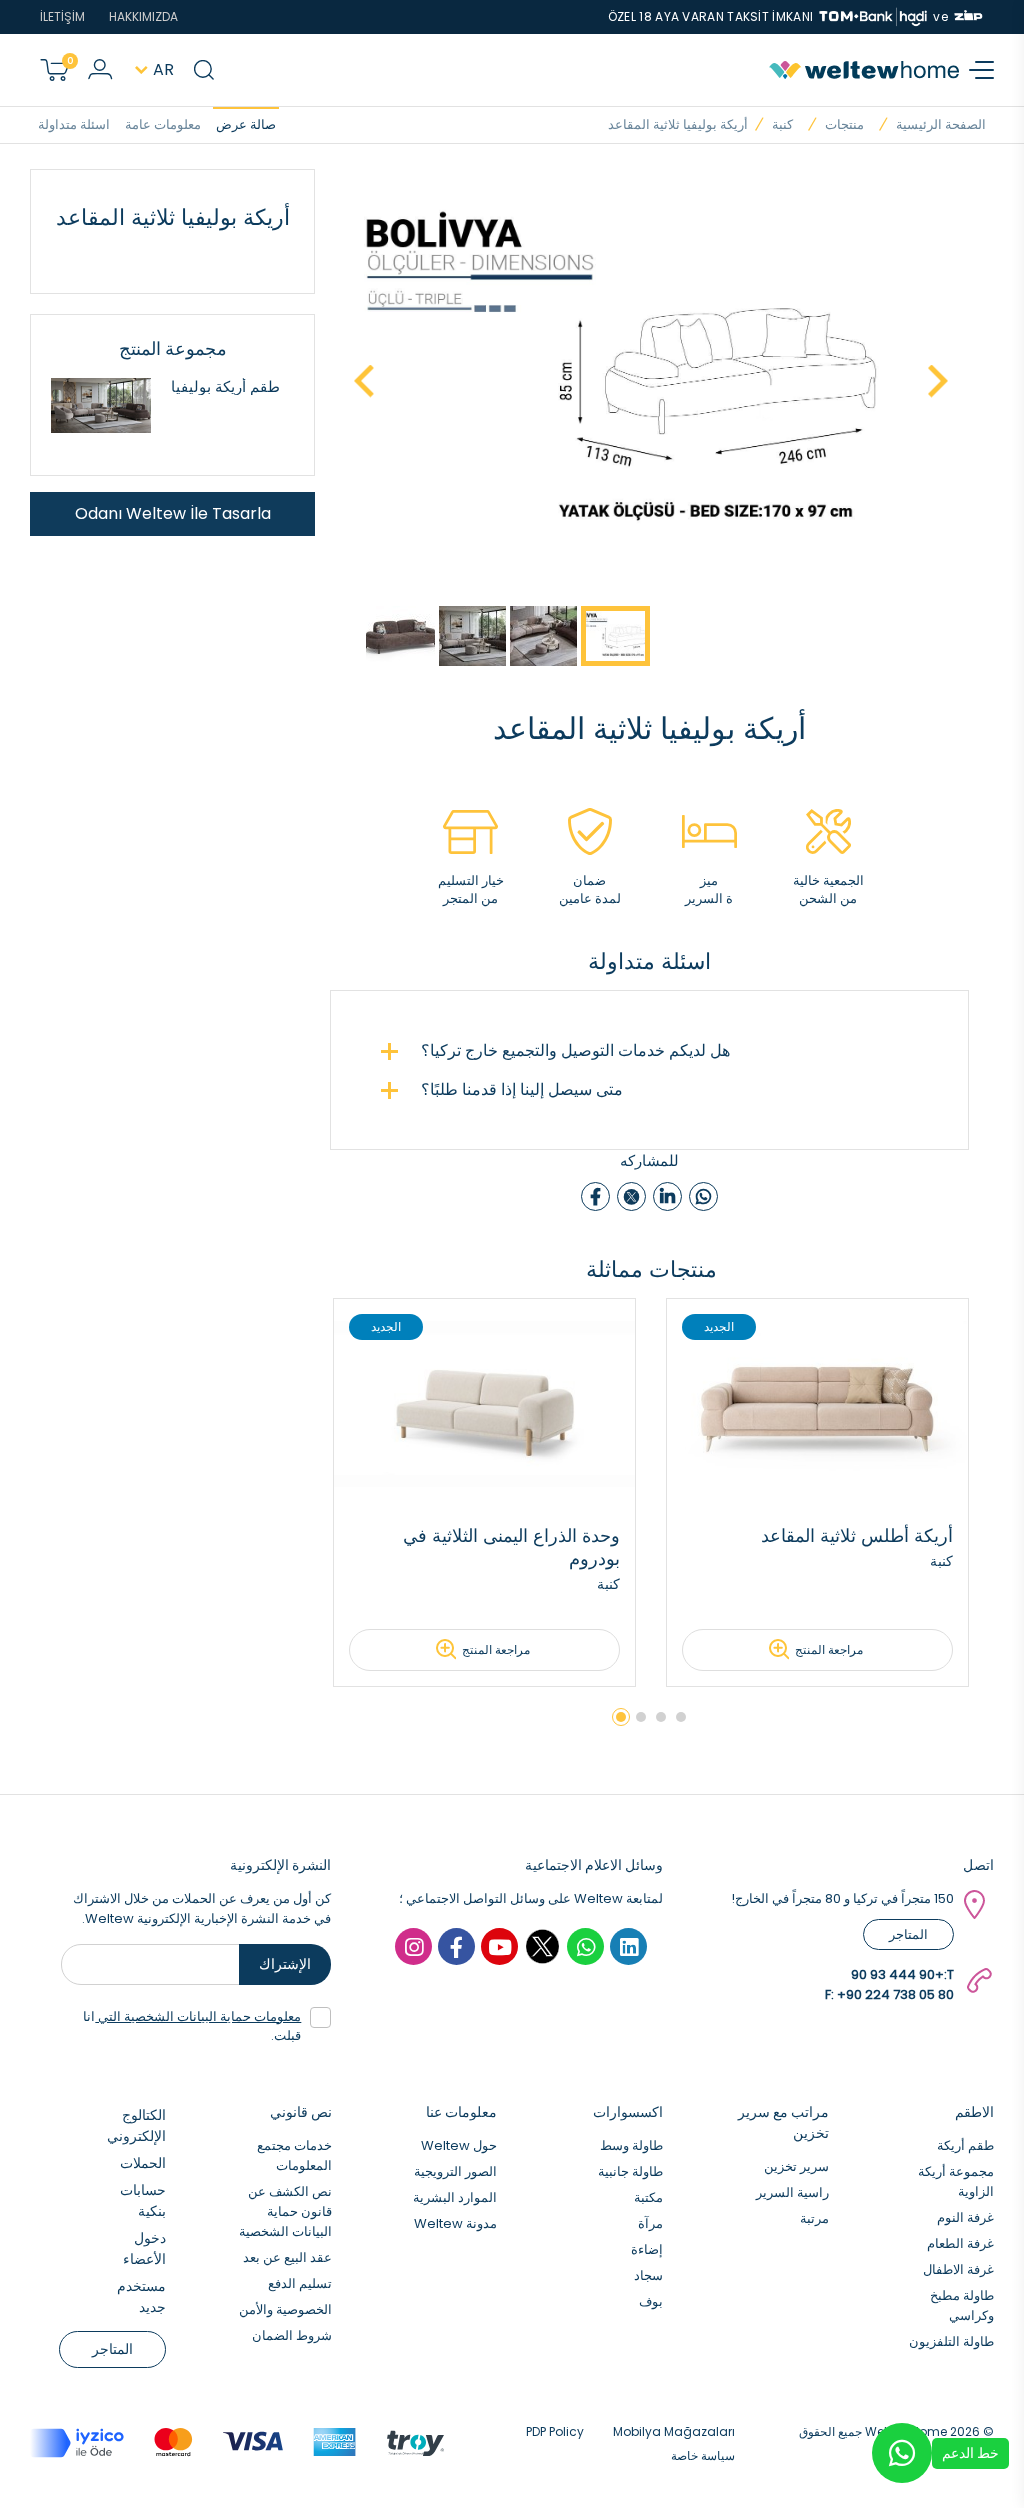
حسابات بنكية (143, 2200)
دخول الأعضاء (144, 2248)
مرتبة (814, 2218)
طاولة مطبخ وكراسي (962, 2305)
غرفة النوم (965, 2217)
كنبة (782, 124)
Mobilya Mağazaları (674, 2431)
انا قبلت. (192, 2026)
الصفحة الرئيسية (941, 124)
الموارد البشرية (455, 2197)
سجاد (648, 2275)
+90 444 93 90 (897, 1974)
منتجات (844, 124)
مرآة (650, 2223)
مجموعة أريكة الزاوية (956, 2181)
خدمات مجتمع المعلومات (294, 2155)
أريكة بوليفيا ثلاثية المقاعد (678, 124)
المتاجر (908, 1934)
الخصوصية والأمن (285, 2309)
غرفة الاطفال (958, 2269)
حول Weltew (459, 2145)
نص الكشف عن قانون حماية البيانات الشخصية (285, 2211)
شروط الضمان (292, 2335)
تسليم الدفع (300, 2283)
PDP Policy (555, 2431)
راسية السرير (792, 2192)
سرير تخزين (796, 2166)
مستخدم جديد (141, 2296)
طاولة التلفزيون (951, 2341)
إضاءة (647, 2249)
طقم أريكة (965, 2145)
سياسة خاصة (703, 2455)
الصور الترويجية (455, 2171)
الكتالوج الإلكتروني (136, 2125)
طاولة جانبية (630, 2171)
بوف (651, 2301)
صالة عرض (246, 124)
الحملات (143, 2163)
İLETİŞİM (62, 16)
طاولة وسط (631, 2145)
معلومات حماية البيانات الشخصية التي (198, 2016)
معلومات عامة (163, 124)
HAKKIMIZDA (143, 16)
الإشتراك (285, 1964)
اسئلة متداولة (74, 124)
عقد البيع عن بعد (287, 2257)
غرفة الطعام (960, 2243)
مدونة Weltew (455, 2223)
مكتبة (648, 2197)
